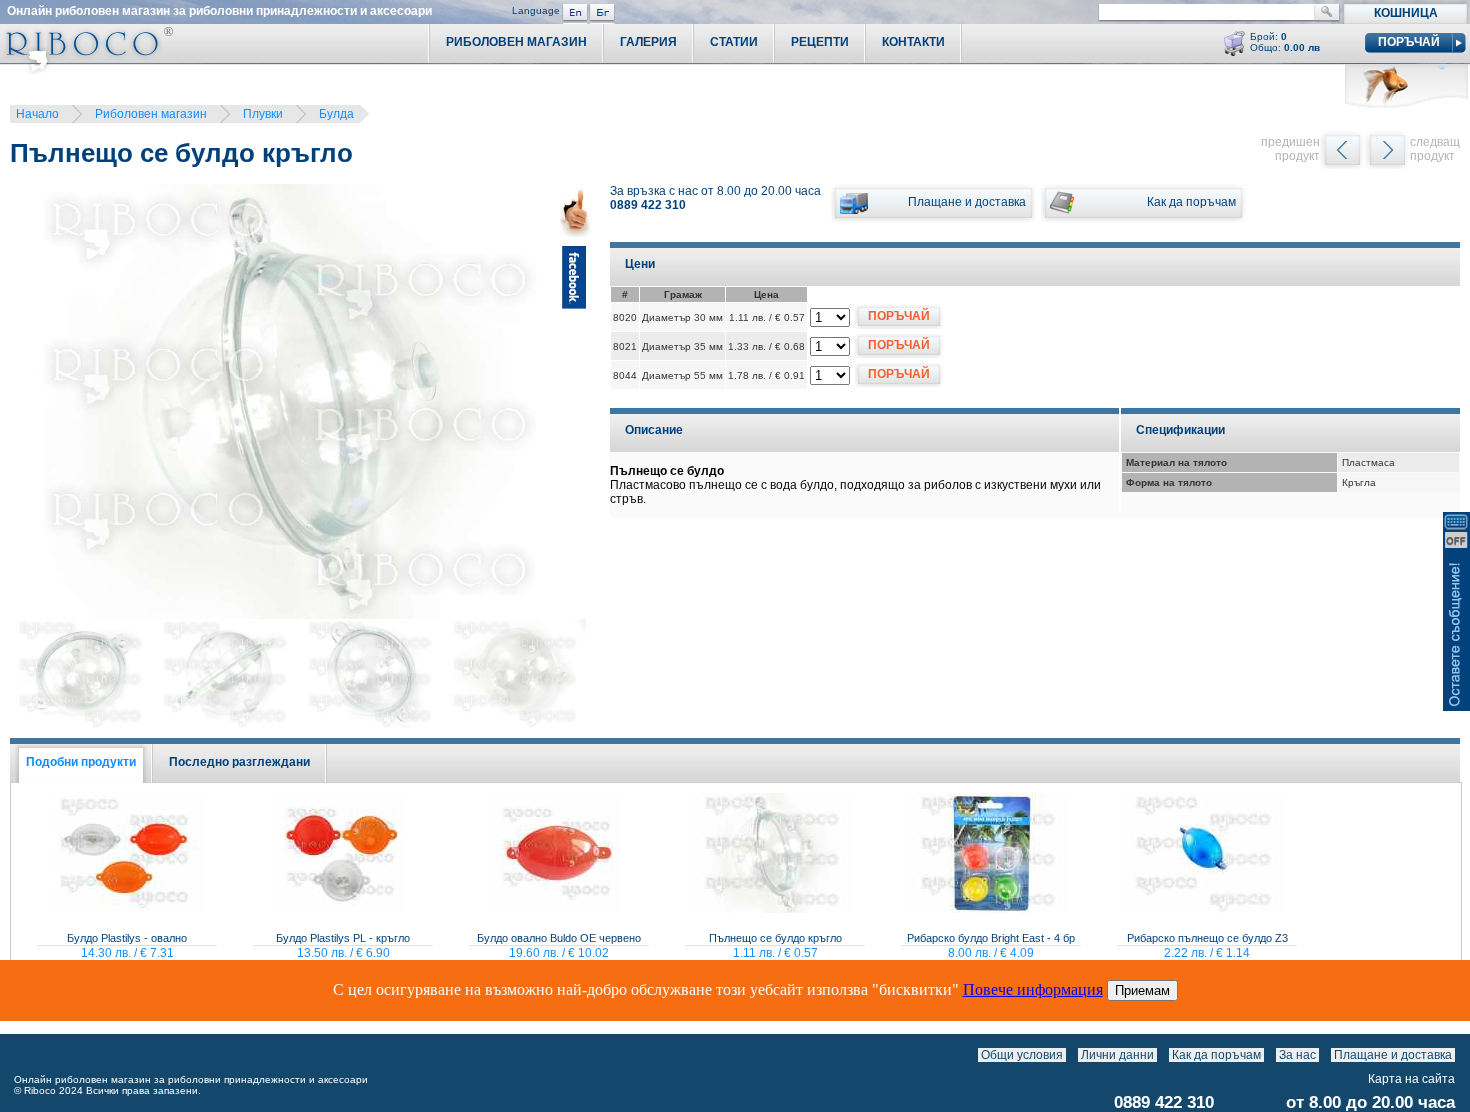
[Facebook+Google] (575, 404)
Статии (734, 42)
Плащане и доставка (1393, 1055)
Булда (336, 114)
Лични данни (1117, 1055)
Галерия (648, 42)
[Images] (1459, 1055)
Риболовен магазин (151, 114)
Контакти (913, 42)
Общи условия (1022, 1055)
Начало (37, 114)
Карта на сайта (1411, 1079)
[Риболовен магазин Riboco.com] (86, 69)
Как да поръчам (1216, 1055)
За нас (1297, 1055)
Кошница (1406, 13)
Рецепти (820, 42)
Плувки (263, 114)
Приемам (1142, 990)
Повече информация (1033, 989)
